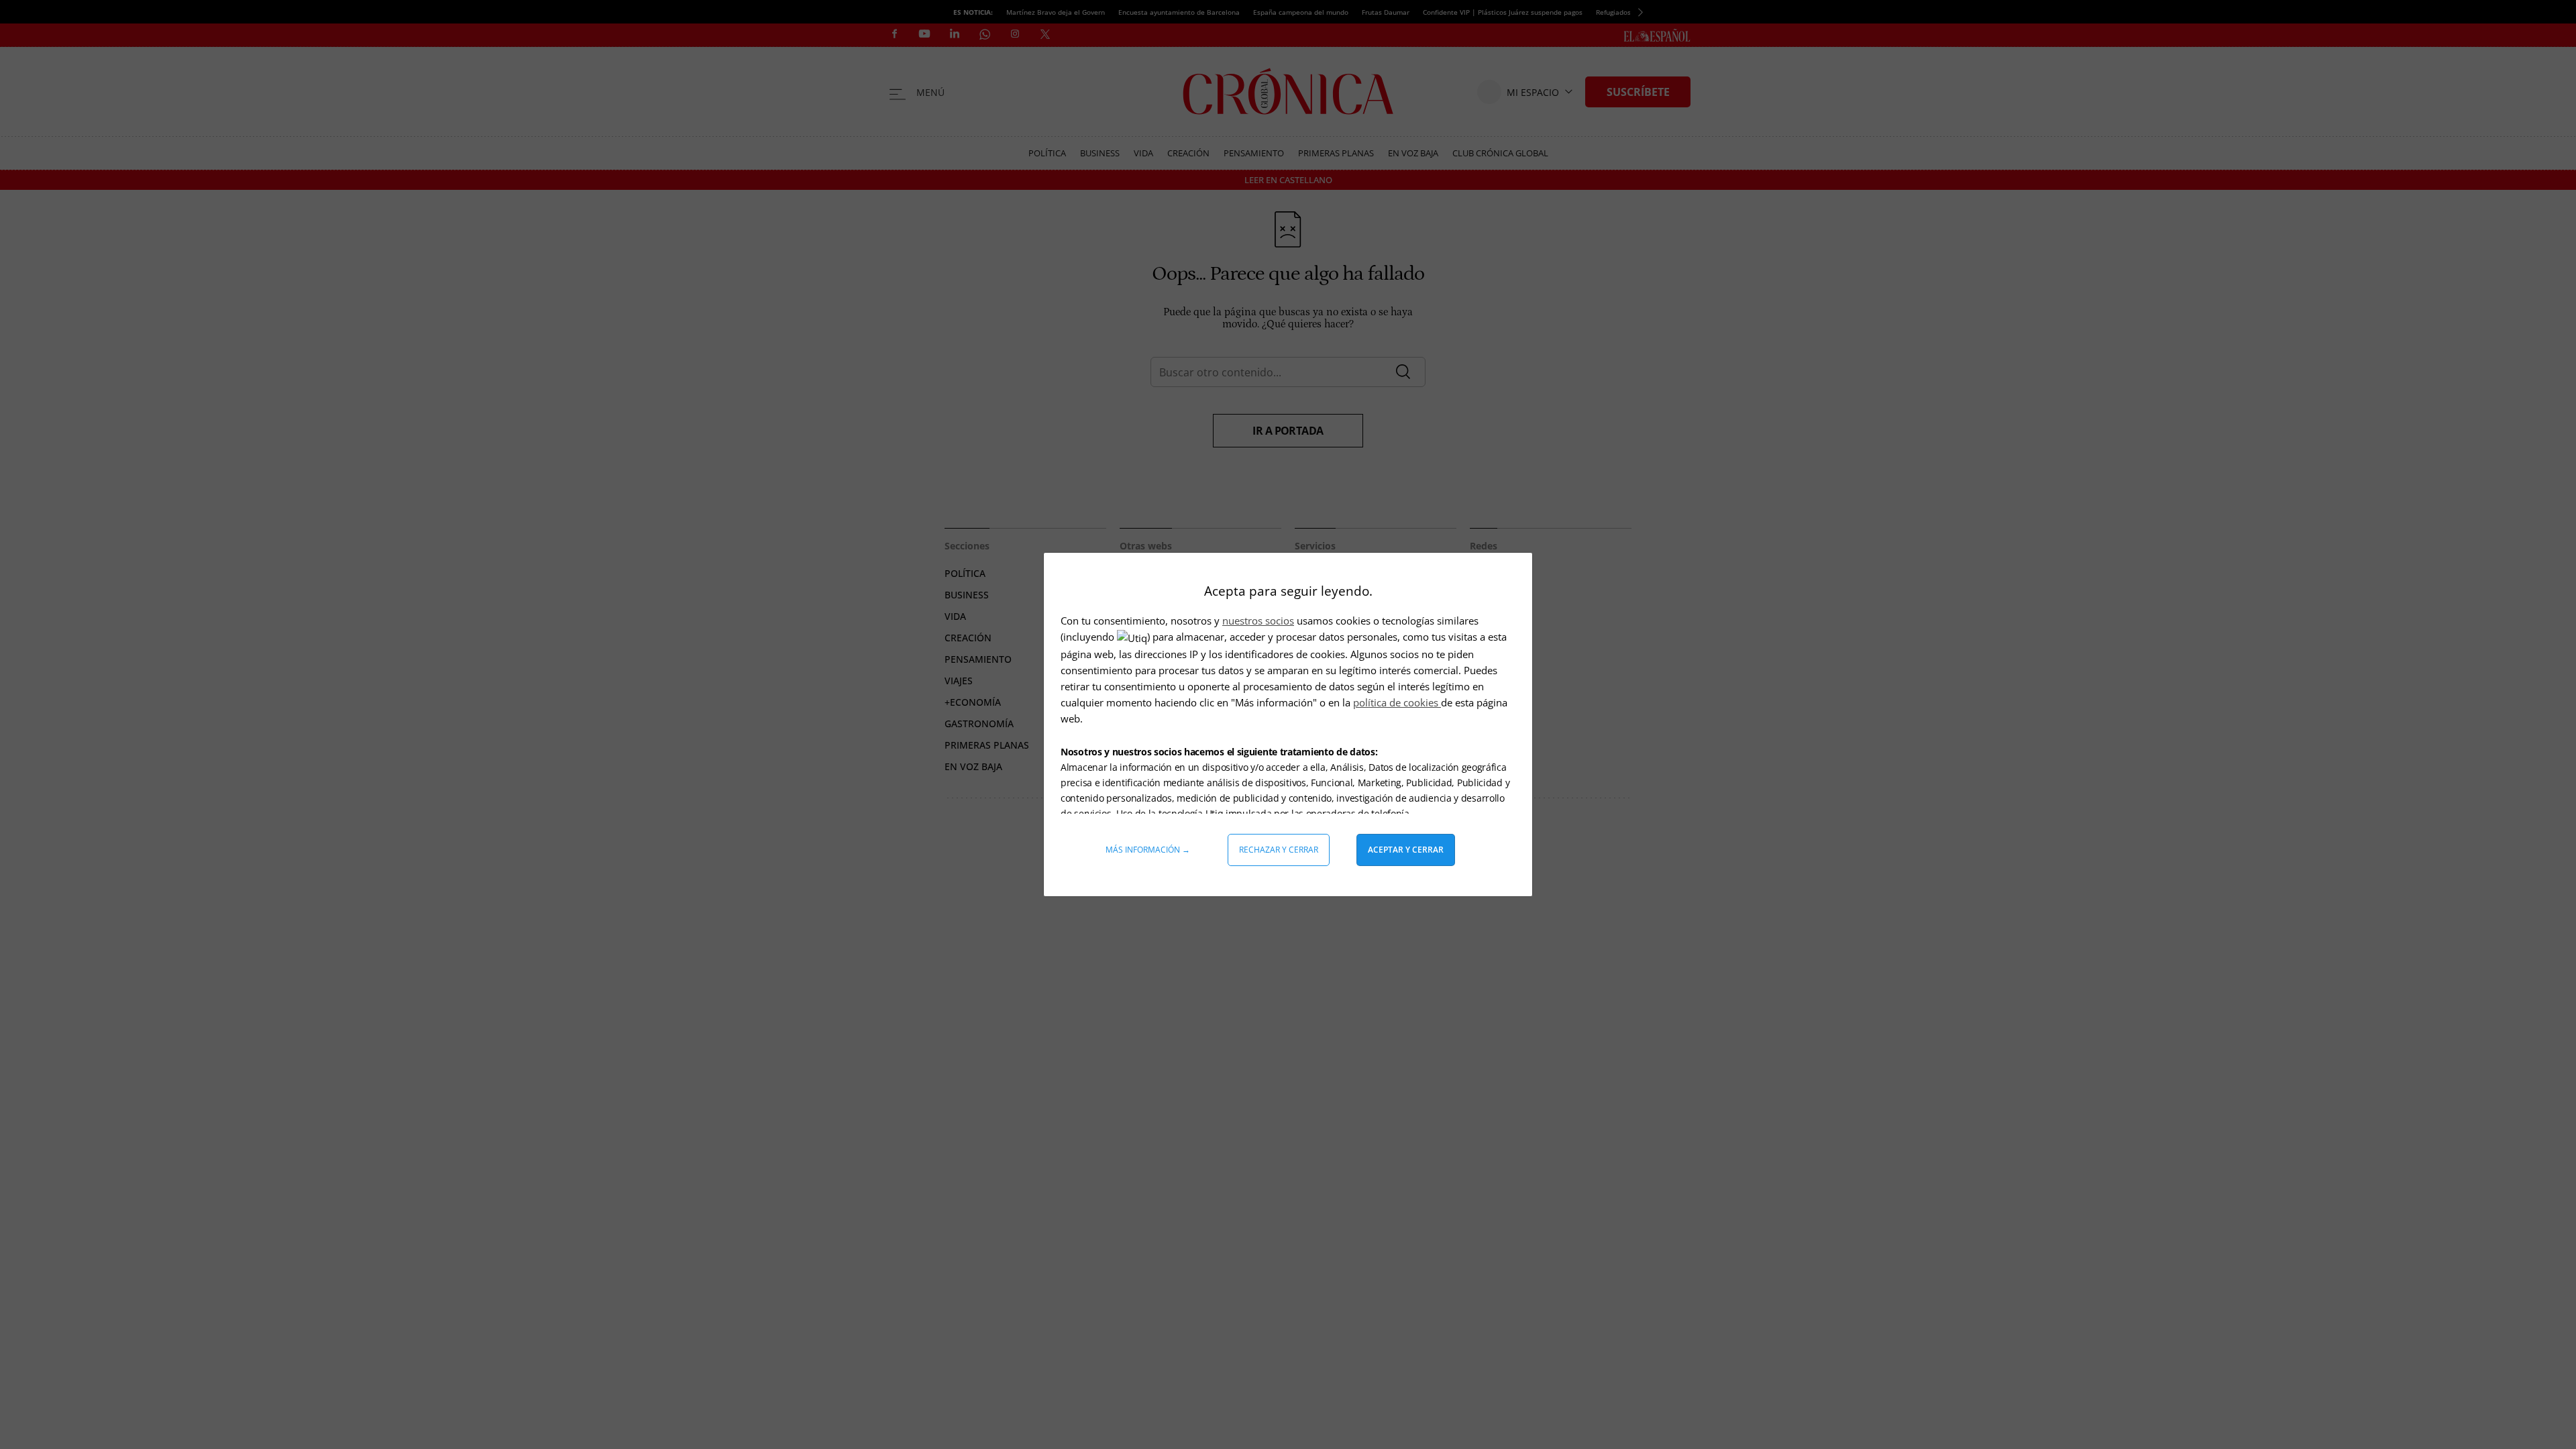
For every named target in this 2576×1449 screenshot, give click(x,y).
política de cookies (1397, 702)
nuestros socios (1258, 621)
